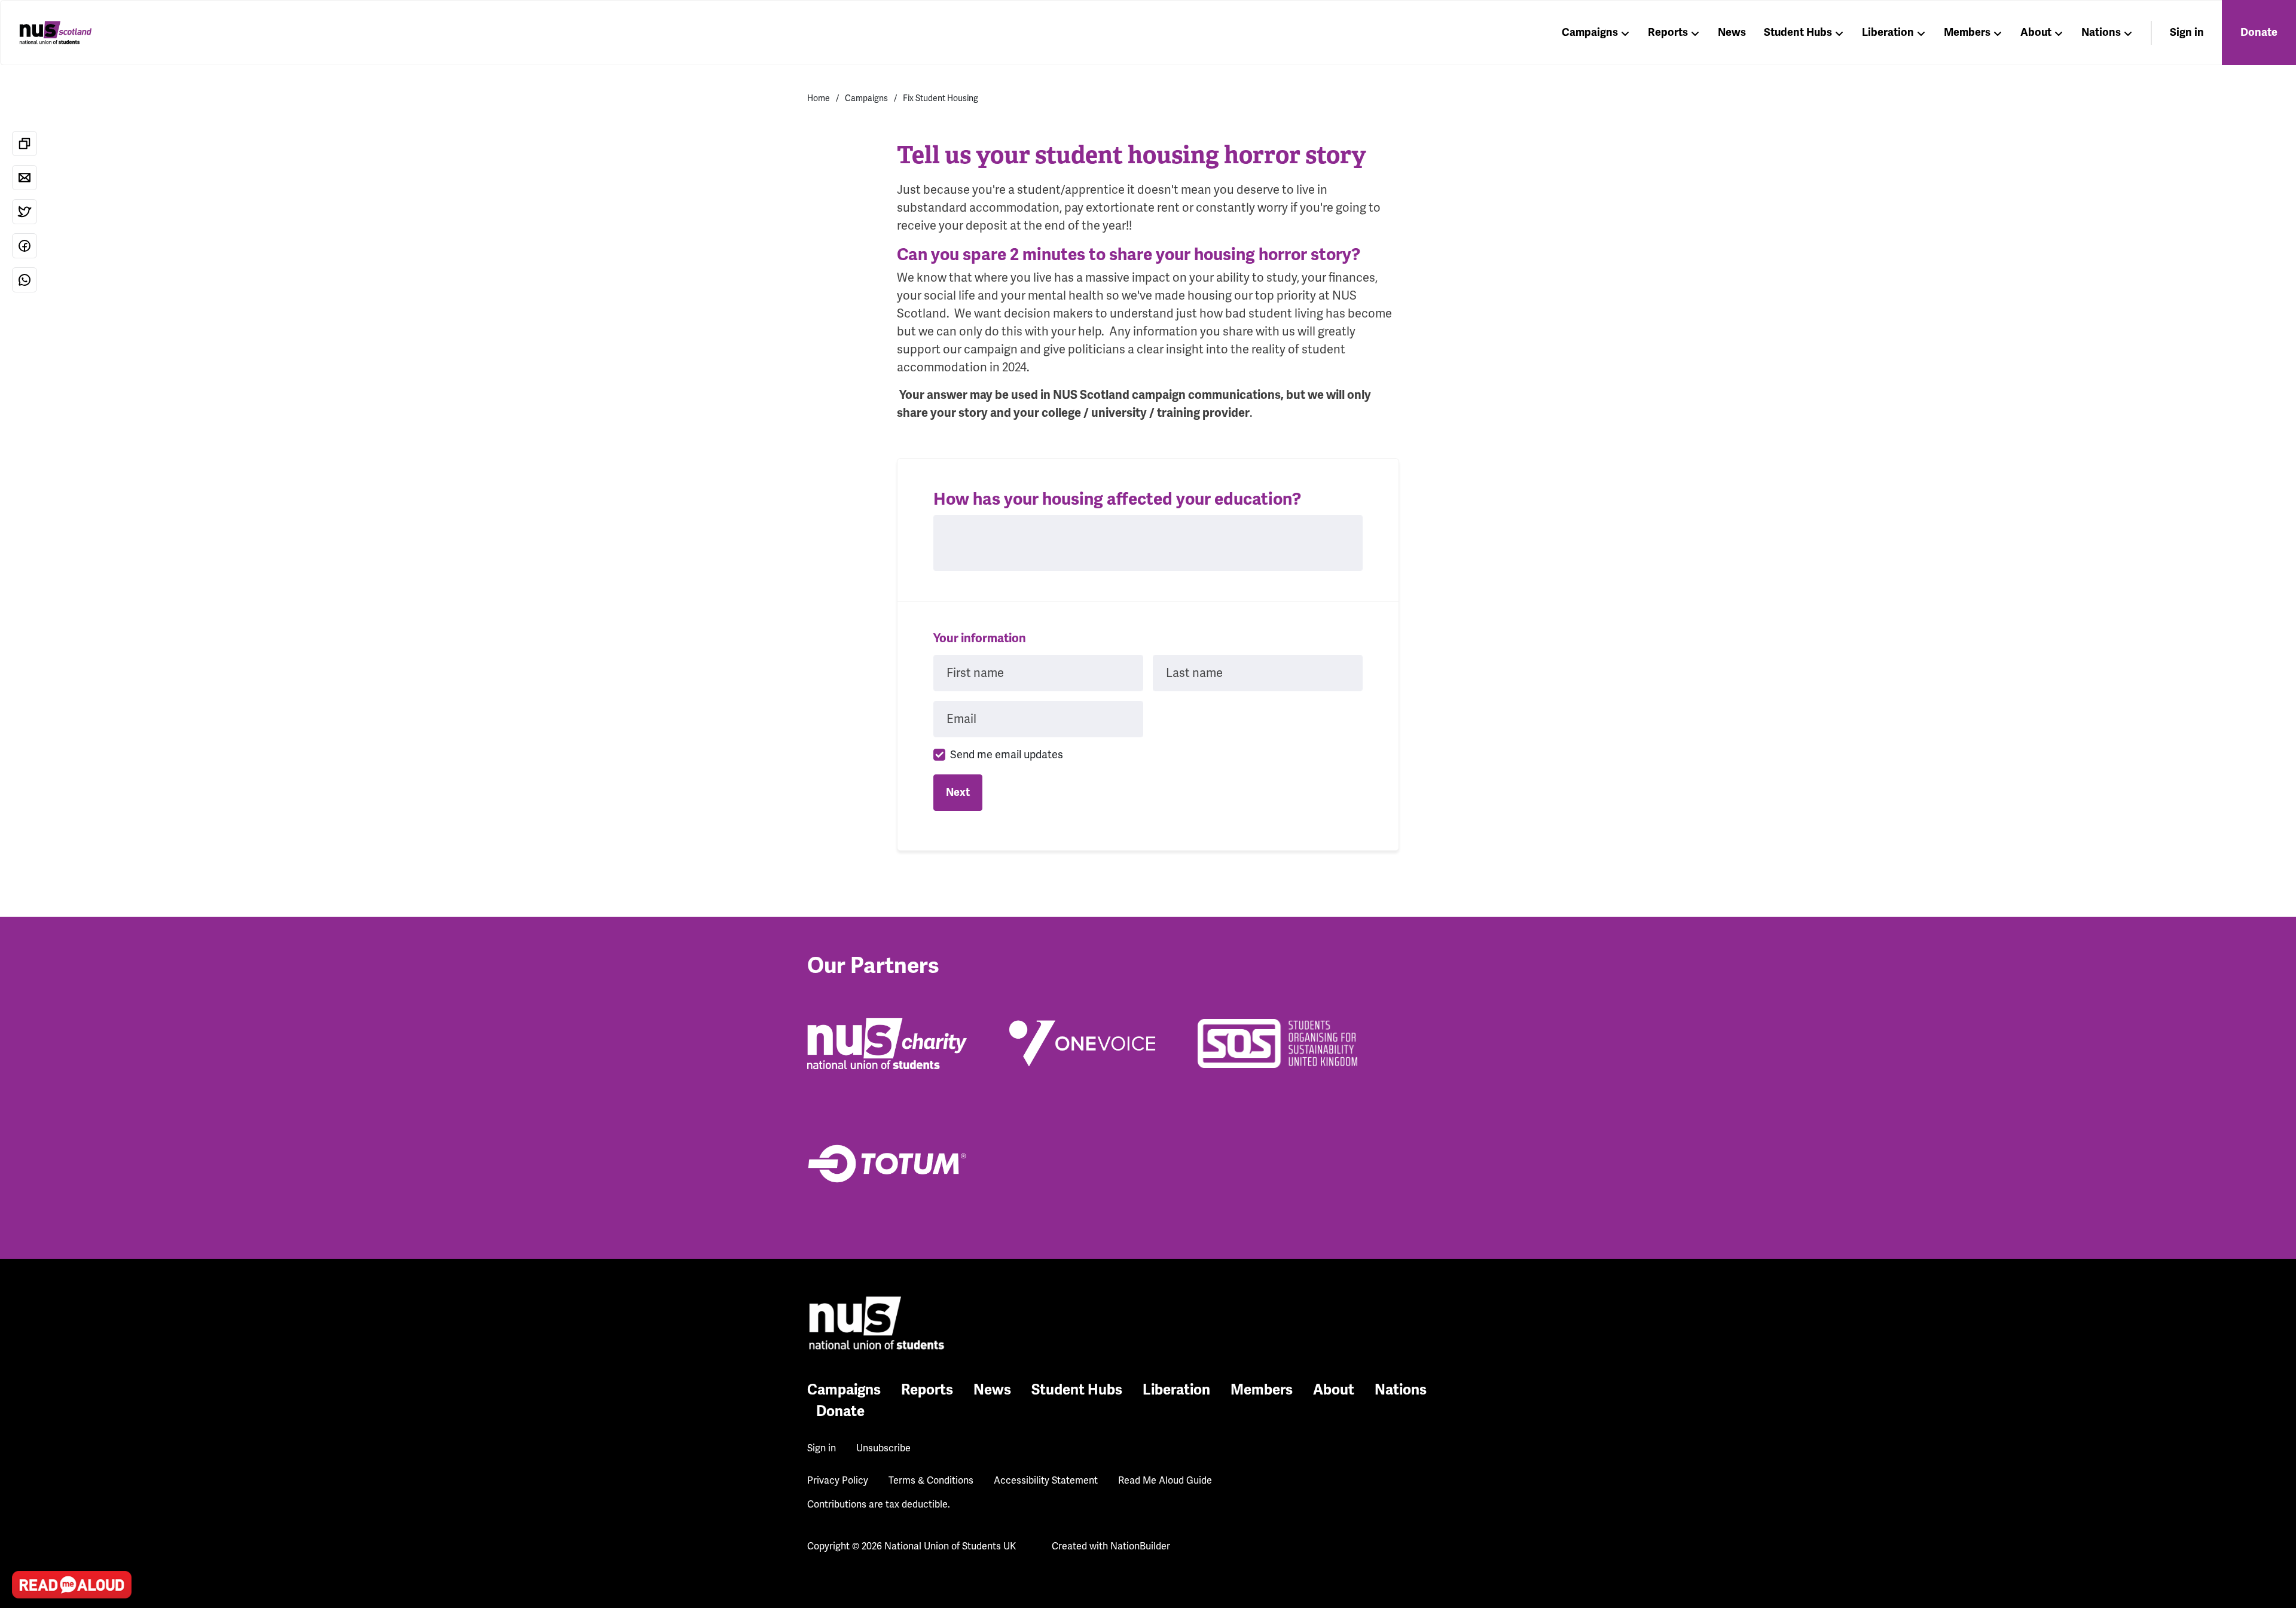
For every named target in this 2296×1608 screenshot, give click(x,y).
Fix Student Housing (941, 98)
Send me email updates (1007, 755)
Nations (2101, 32)
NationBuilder (1140, 1546)
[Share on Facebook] (25, 246)
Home (819, 98)
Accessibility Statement (1046, 1481)
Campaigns (1590, 32)
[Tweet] (25, 212)
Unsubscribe (883, 1448)
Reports (1668, 32)
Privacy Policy (838, 1481)
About (2036, 32)
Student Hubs (1798, 32)
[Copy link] (25, 144)
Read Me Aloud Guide (1165, 1481)
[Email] (25, 178)
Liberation (1888, 32)
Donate (2259, 32)
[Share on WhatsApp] (25, 280)
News (1732, 32)
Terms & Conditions (931, 1481)
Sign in (2187, 32)
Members (1967, 32)
